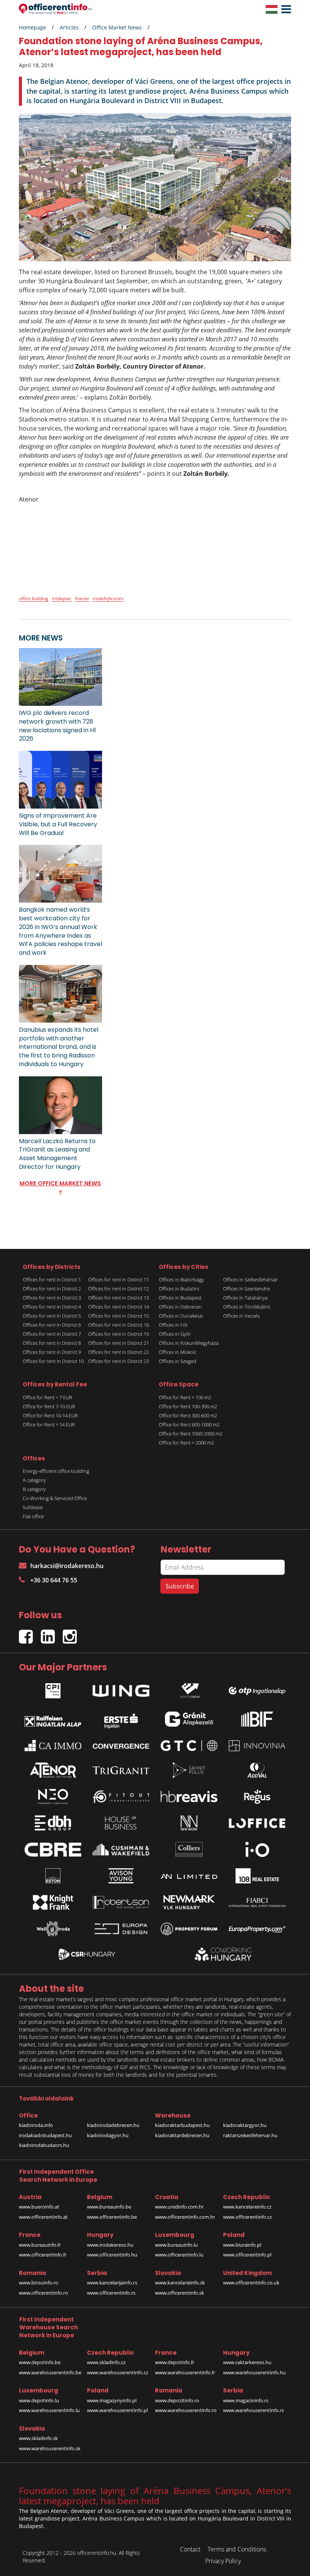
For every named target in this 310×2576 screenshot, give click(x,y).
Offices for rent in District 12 (119, 1289)
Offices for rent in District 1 (52, 1280)
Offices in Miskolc (178, 1352)
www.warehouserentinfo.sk (50, 2448)
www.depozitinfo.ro (177, 2400)
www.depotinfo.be (40, 2362)
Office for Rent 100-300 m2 (188, 1406)
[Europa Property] (257, 1929)
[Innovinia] (257, 1746)
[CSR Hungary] (87, 1954)
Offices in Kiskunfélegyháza (189, 1343)
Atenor (82, 598)
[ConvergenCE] (121, 1746)
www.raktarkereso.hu (247, 2362)
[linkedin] (52, 1633)
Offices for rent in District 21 (119, 1343)
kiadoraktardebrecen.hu (182, 2135)
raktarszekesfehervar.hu (250, 2135)
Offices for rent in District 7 (52, 1334)
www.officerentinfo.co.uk (251, 2283)
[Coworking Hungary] (223, 1954)
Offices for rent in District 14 (119, 1307)
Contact (190, 2549)
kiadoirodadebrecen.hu (113, 2125)
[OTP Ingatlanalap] (257, 1689)
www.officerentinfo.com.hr (185, 2217)
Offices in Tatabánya (245, 1298)
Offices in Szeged (177, 1361)
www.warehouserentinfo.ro (186, 2410)
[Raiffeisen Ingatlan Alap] (53, 1719)
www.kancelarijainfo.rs (112, 2283)
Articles (69, 27)
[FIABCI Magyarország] (257, 1903)
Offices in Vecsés (241, 1316)
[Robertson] (121, 1902)
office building (34, 598)
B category (34, 1489)
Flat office (33, 1516)
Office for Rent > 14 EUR (49, 1425)
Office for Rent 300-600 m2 (188, 1415)
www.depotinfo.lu (39, 2400)
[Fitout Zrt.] (121, 1797)
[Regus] (257, 1797)
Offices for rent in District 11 (119, 1280)
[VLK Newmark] (189, 1902)
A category (34, 1480)
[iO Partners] (257, 1849)
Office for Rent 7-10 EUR (49, 1406)
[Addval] (257, 1770)
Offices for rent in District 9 (52, 1352)
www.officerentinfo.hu (112, 2255)
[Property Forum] (189, 1929)
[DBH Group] (53, 1823)
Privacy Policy (223, 2561)
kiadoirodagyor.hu (108, 2135)
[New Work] (189, 1823)
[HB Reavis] (189, 1797)
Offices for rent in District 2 (52, 1289)
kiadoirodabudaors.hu (44, 2145)
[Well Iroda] (53, 1929)
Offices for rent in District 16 (119, 1325)
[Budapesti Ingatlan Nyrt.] (257, 1719)
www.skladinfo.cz (106, 2362)
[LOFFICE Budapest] (257, 1823)
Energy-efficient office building (56, 1471)
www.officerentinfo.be (112, 2217)
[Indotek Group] (189, 1689)
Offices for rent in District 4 (52, 1307)
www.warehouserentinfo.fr (185, 2372)
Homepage (33, 27)
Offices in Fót (173, 1325)
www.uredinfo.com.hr (179, 2207)
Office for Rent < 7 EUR (47, 1397)
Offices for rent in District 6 (52, 1325)
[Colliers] (189, 1849)
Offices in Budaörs (179, 1289)
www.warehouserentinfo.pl (117, 2410)
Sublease (33, 1507)
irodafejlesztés (108, 598)
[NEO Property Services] (53, 1797)
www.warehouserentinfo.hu (254, 2372)
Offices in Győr (175, 1334)
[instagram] (72, 1633)
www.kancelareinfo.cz (247, 2207)
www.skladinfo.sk (38, 2438)
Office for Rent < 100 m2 (185, 1397)
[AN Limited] (189, 1876)
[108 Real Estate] (257, 1876)
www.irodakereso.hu (110, 2245)
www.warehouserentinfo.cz (118, 2372)
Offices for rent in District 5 (52, 1316)
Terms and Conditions (237, 2549)
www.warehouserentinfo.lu (49, 2410)
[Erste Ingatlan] (121, 1719)
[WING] (121, 1689)
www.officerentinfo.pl (247, 2255)
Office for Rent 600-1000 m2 (189, 1425)
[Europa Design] (121, 1929)
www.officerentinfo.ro (43, 2293)
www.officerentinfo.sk (180, 2293)
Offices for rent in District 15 (119, 1316)
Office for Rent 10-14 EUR (50, 1415)
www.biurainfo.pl (242, 2245)
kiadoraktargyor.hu (245, 2125)
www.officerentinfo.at (43, 2217)
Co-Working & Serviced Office (55, 1498)
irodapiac (62, 598)
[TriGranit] (121, 1770)
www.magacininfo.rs (246, 2400)
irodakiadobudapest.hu (45, 2135)
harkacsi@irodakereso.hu (67, 1566)
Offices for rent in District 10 (53, 1361)
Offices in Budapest (180, 1298)
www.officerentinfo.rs (111, 2293)
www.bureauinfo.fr (40, 2245)
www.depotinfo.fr (175, 2362)
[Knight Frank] (53, 1902)
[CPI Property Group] (53, 1689)
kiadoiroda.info (36, 2125)
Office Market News (117, 27)
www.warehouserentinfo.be (50, 2372)
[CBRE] (53, 1850)
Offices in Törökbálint (246, 1307)
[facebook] (30, 1633)
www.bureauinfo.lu (176, 2245)
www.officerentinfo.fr (43, 2255)
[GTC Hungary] (189, 1746)
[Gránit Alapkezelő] (189, 1719)
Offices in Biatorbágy (181, 1280)
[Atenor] (53, 1770)
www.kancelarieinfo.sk (180, 2283)
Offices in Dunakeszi (181, 1316)
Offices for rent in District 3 (52, 1298)
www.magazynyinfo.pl (112, 2400)
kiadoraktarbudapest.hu (182, 2125)
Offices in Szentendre (246, 1289)
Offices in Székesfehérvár (250, 1280)
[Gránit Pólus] (189, 1770)
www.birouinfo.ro (39, 2283)
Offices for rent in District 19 (119, 1334)
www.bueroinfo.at (39, 2207)
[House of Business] (121, 1823)
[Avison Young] (121, 1876)
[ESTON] (53, 1876)
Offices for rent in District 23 (119, 1361)
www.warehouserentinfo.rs (253, 2410)
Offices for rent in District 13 (119, 1298)
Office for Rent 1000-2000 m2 (191, 1434)
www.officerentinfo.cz (247, 2217)
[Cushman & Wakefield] (121, 1849)
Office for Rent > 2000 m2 (186, 1443)
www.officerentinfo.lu (179, 2255)
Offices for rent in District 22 (119, 1352)
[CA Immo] (53, 1746)
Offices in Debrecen (180, 1307)
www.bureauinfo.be (109, 2207)
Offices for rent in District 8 (52, 1343)
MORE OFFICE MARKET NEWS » (60, 1187)
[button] (284, 9)
